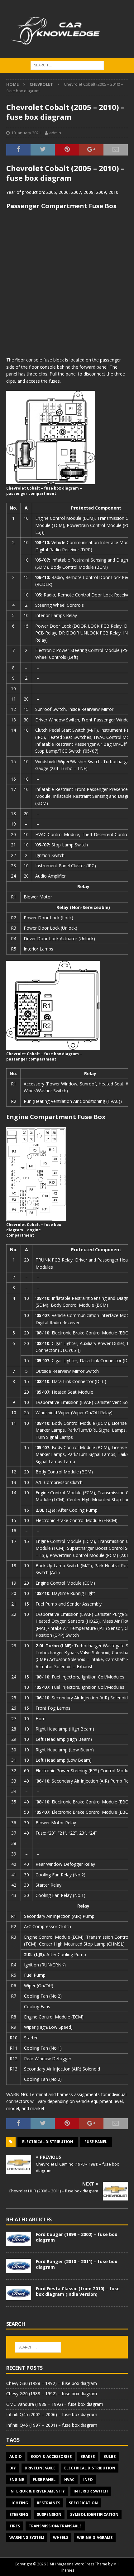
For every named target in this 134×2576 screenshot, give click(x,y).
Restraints (48, 2503)
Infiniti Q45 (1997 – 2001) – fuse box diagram (52, 2425)
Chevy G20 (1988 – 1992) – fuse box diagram (52, 2394)
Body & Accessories (51, 2456)
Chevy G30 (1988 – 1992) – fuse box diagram (52, 2383)
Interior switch (91, 2491)
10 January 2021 (26, 133)
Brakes (88, 2456)
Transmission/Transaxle (55, 2526)
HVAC (69, 2480)
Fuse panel (96, 2142)
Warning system (27, 2538)
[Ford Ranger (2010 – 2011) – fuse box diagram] (19, 2266)
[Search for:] (67, 65)
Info (88, 2480)
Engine (17, 2480)
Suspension (49, 2514)
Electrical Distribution (48, 2142)
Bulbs (110, 2456)
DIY (13, 2468)
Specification (83, 2503)
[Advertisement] (67, 283)
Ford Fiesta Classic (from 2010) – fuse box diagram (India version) (78, 2291)
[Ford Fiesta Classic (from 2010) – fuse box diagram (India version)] (19, 2293)
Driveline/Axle (40, 2468)
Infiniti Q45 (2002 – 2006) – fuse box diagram (52, 2414)
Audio (16, 2456)
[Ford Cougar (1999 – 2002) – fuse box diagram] (19, 2239)
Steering (19, 2514)
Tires (15, 2526)
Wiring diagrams (95, 2538)
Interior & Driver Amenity (37, 2491)
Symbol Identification (94, 2514)
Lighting (19, 2503)
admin (55, 133)
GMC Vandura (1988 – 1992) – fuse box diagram (55, 2404)
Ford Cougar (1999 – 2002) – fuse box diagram (77, 2237)
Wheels (61, 2538)
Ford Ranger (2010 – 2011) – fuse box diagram (77, 2264)
